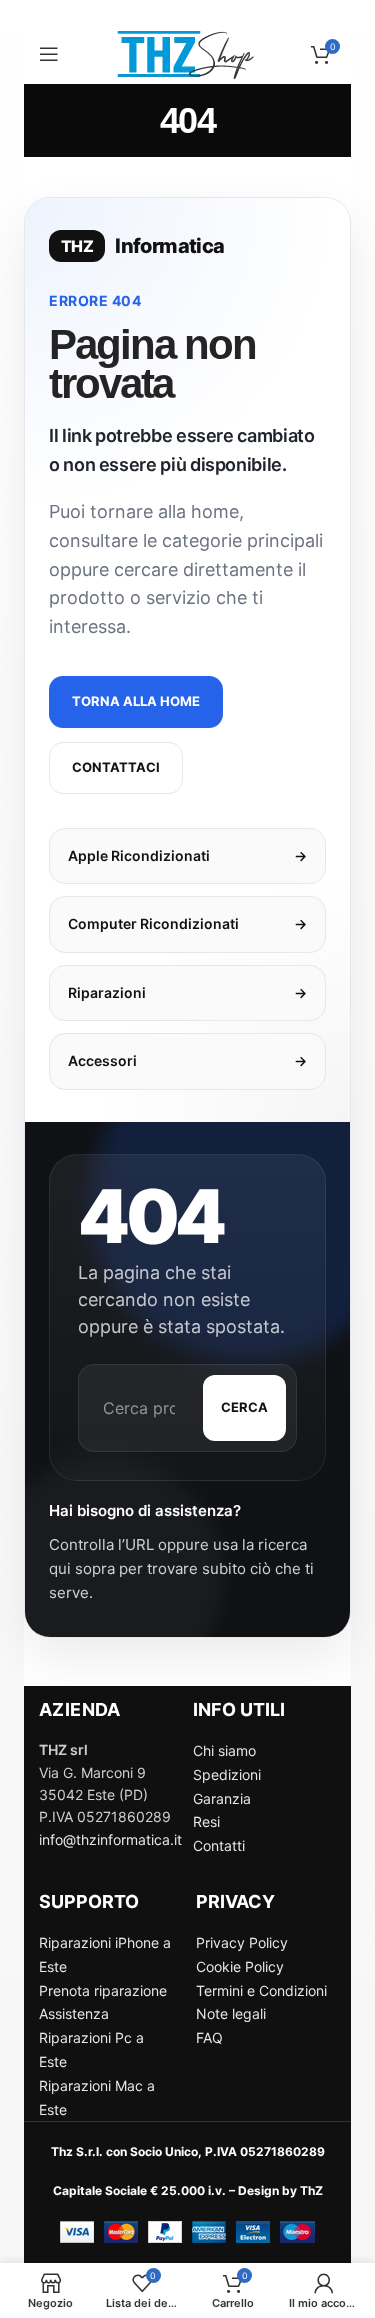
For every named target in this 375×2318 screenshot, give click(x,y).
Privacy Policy (242, 1942)
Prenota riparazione (103, 1990)
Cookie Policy (240, 1966)
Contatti (219, 1845)
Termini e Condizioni (261, 1990)
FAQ (209, 2037)
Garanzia (222, 1798)
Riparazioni (187, 992)
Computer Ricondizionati (187, 923)
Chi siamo (224, 1750)
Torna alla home (136, 701)
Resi (206, 1821)
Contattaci (116, 767)
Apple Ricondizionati (187, 855)
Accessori (187, 1060)
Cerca (244, 1407)
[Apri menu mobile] (49, 54)
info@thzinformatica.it (110, 1839)
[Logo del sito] (188, 52)
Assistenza (74, 2013)
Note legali (231, 2013)
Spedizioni (227, 1774)
